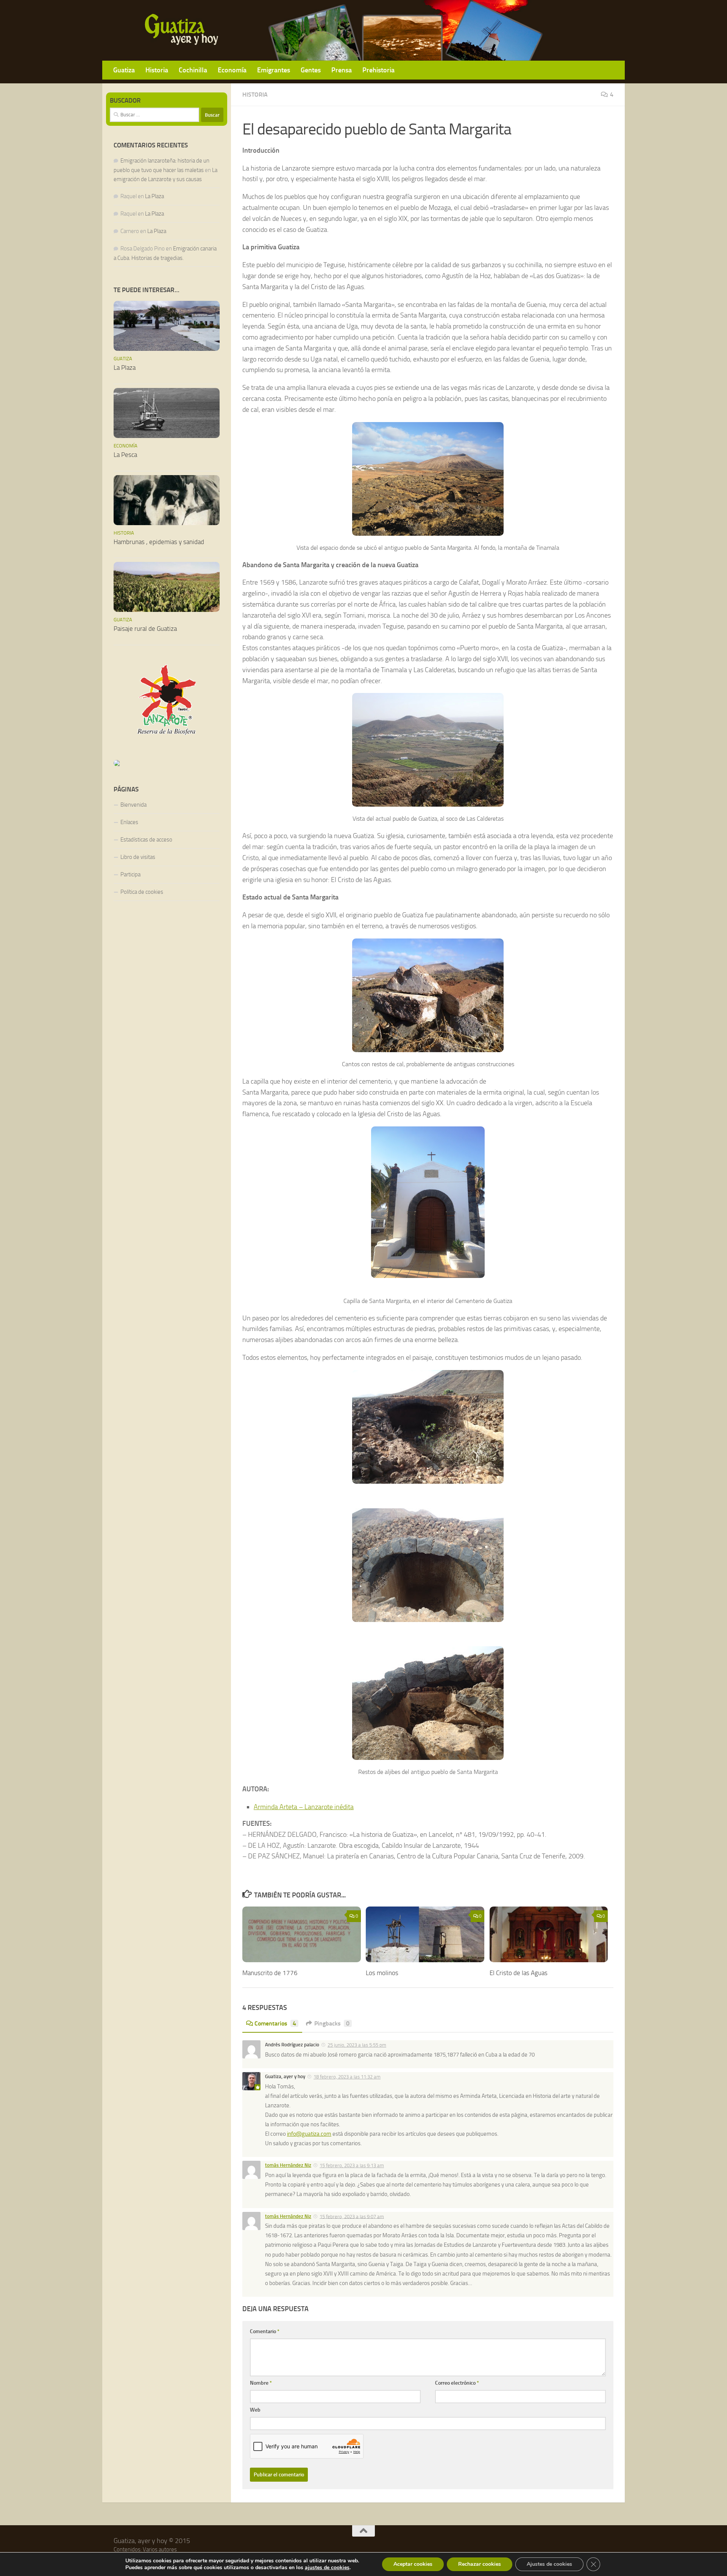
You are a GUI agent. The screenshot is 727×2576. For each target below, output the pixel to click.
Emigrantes (274, 70)
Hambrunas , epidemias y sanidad (159, 542)
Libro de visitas (138, 857)
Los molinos (382, 1973)
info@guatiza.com (309, 2134)
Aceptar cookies (413, 2564)
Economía (232, 70)
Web (255, 2410)
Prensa (342, 70)
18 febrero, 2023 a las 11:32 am (347, 2077)
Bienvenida (133, 805)
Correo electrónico (457, 2383)
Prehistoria (378, 70)
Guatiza (124, 70)
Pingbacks (332, 2023)
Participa (130, 874)
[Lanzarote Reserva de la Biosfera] (167, 700)
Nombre (261, 2383)
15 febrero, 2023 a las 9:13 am (352, 2165)
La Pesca (125, 455)
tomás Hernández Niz (288, 2165)
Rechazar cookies (480, 2564)
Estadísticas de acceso (146, 840)
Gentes (311, 70)
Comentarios (275, 2023)
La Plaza (154, 196)
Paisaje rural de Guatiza (145, 629)
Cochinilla (193, 70)
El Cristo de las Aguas (519, 1973)
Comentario (265, 2331)
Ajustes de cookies (549, 2564)
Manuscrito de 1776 (270, 1973)
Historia (157, 70)
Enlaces (129, 822)
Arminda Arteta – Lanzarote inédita (304, 1807)
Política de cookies (142, 892)
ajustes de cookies (327, 2568)
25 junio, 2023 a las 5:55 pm (357, 2045)
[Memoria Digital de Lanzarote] (167, 763)
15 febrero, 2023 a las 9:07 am (352, 2216)
